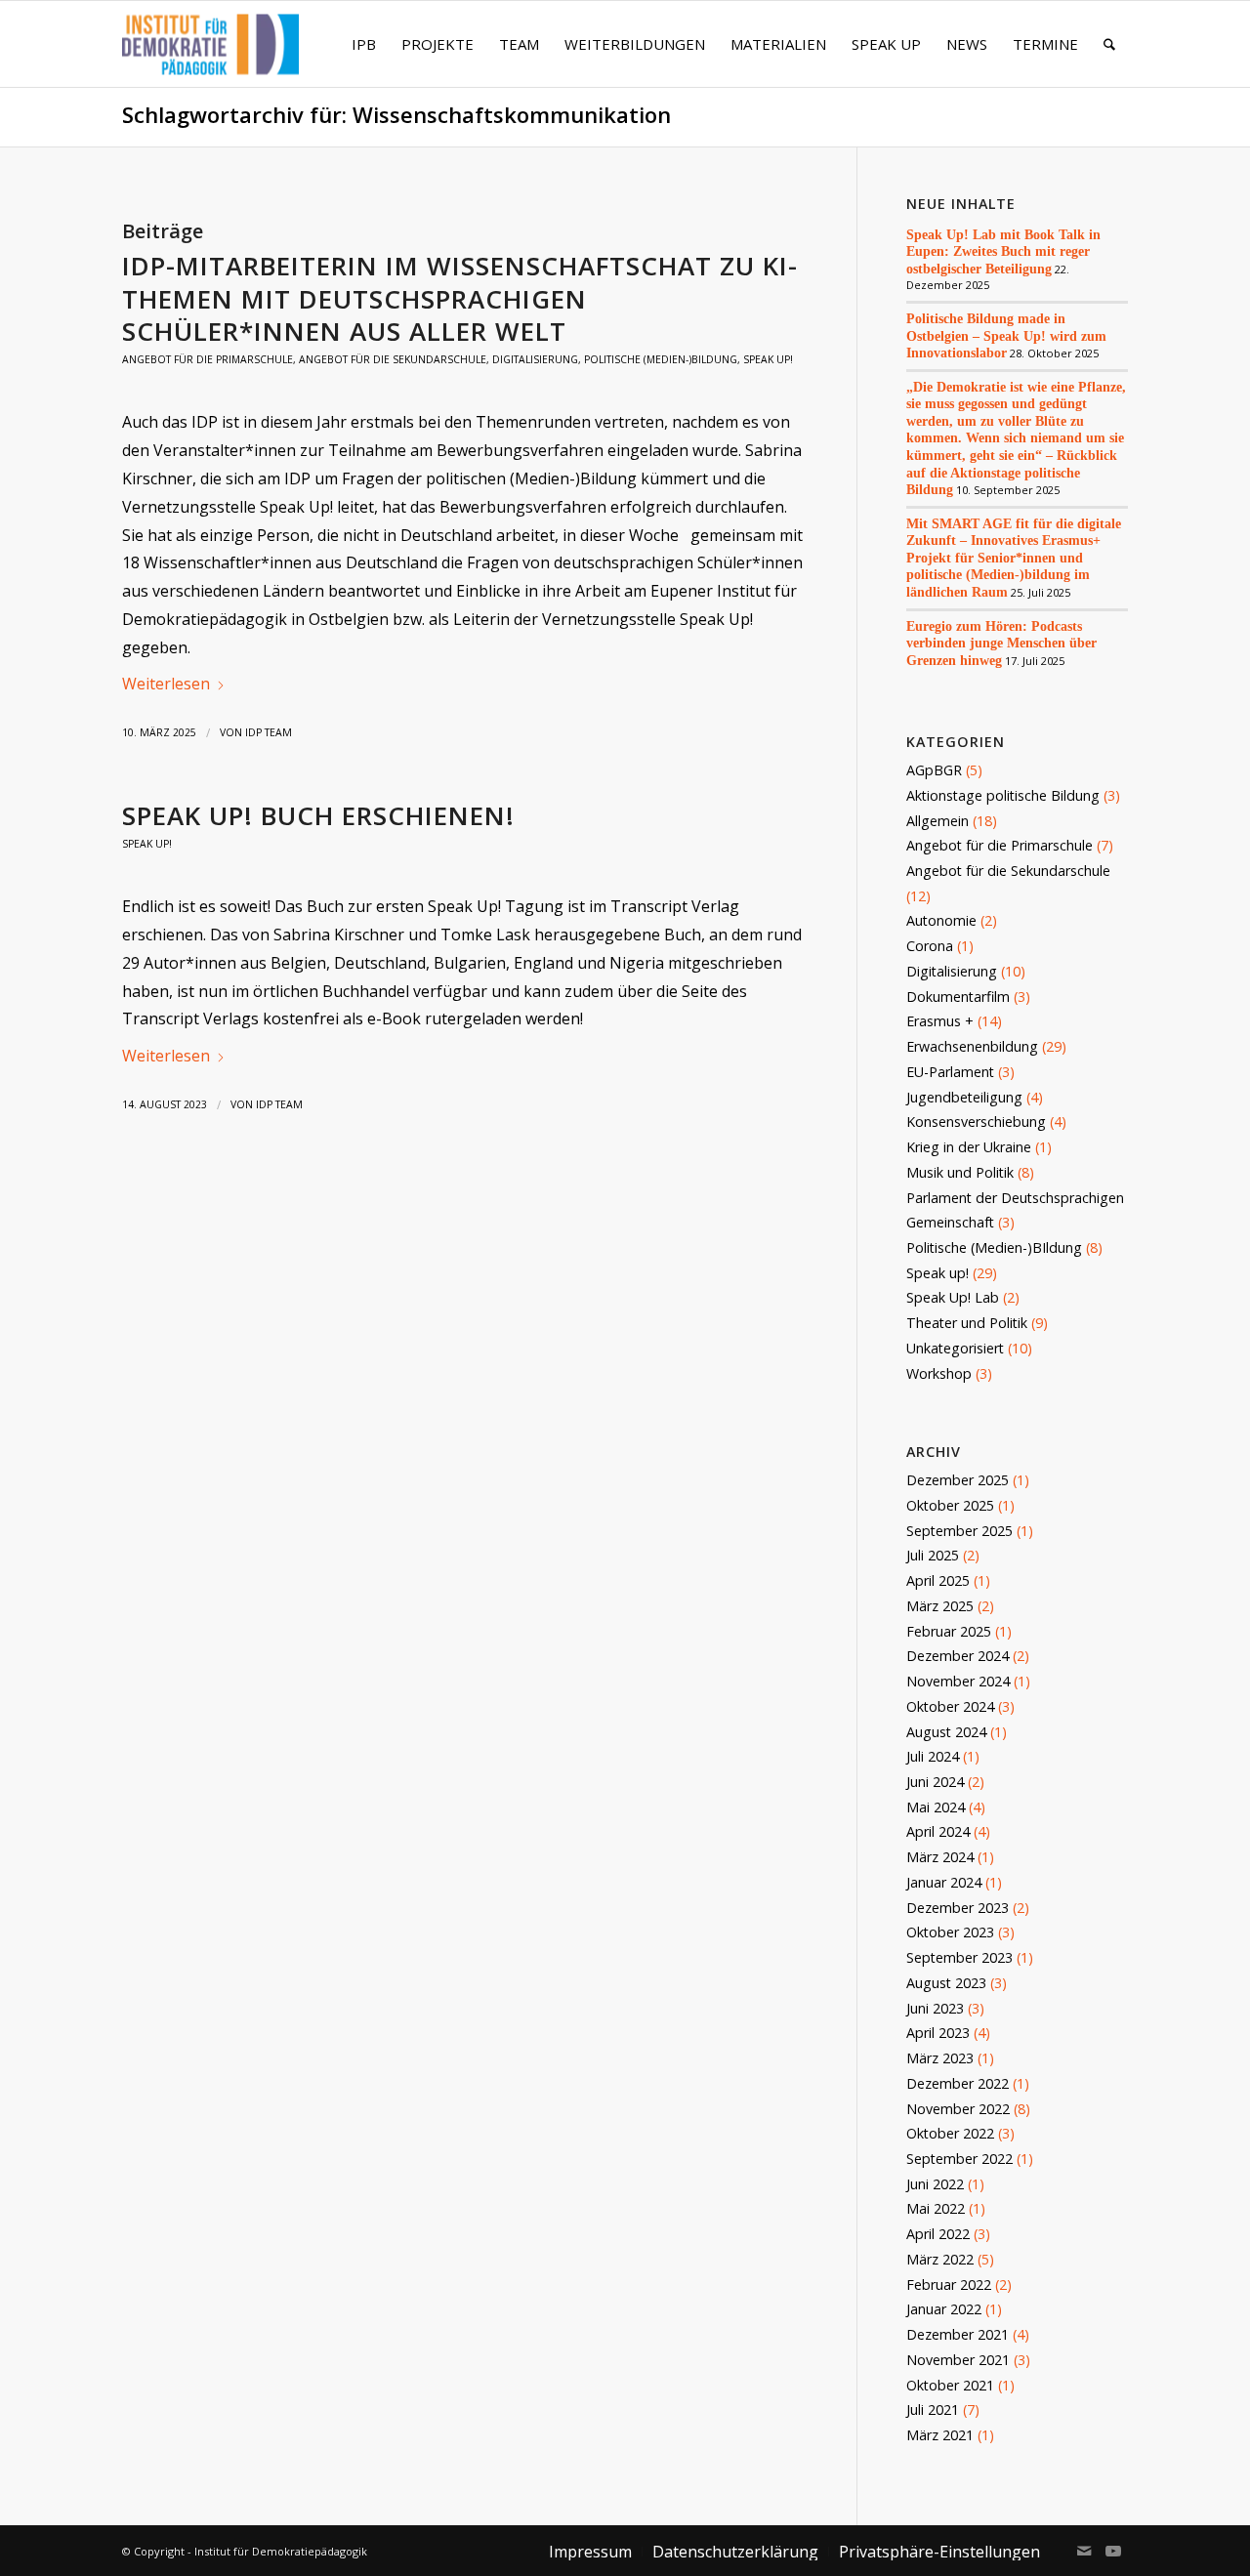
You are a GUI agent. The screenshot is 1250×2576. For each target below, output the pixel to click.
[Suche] (1109, 44)
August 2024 (946, 1732)
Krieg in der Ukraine (969, 1147)
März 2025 (940, 1606)
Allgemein (937, 821)
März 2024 (940, 1857)
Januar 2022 (944, 2309)
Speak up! (768, 359)
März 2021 (940, 2435)
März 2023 (940, 2058)
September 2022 (959, 2159)
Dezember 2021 (958, 2334)
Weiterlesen (166, 684)
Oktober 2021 (950, 2385)
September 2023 (959, 1957)
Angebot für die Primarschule (208, 359)
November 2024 (958, 1681)
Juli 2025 (933, 1555)
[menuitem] (364, 44)
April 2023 (938, 2033)
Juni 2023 (935, 2008)
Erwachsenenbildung (972, 1046)
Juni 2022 (935, 2184)
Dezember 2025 (958, 1480)
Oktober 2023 (950, 1932)
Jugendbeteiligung (964, 1097)
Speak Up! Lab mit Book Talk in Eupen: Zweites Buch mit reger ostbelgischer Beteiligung (1003, 251)
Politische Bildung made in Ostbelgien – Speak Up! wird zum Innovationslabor (1006, 335)
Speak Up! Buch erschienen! (318, 815)
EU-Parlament (950, 1072)
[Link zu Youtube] (1113, 2551)
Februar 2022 (949, 2285)
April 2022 (938, 2234)
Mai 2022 (936, 2208)
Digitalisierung (535, 359)
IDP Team (269, 732)
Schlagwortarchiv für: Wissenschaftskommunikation (396, 115)
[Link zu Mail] (1084, 2551)
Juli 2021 (933, 2410)
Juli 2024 (933, 1756)
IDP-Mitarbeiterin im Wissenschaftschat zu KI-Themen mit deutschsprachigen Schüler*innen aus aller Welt (460, 299)
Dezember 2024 (958, 1656)
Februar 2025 (949, 1631)
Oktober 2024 (950, 1706)
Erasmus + (940, 1021)
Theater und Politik (967, 1323)
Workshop (939, 1373)
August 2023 (946, 1983)
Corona (930, 946)
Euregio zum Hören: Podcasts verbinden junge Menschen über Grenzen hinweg (1001, 643)
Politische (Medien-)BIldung (661, 359)
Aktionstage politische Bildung (1003, 795)
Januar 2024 (944, 1882)
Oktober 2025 (950, 1505)
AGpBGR (934, 770)
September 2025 (959, 1531)
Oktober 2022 (950, 2133)
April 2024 (938, 1831)
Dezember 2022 (958, 2083)
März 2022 (940, 2259)
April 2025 (938, 1580)
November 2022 (958, 2109)
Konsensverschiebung (976, 1122)
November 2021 (958, 2360)
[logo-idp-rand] (210, 56)
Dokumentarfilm (958, 997)
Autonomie (941, 920)
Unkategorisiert (955, 1348)
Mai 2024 (936, 1807)
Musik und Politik (960, 1172)
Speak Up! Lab (953, 1297)
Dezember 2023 (958, 1908)
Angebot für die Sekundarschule (393, 359)
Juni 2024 (935, 1782)
